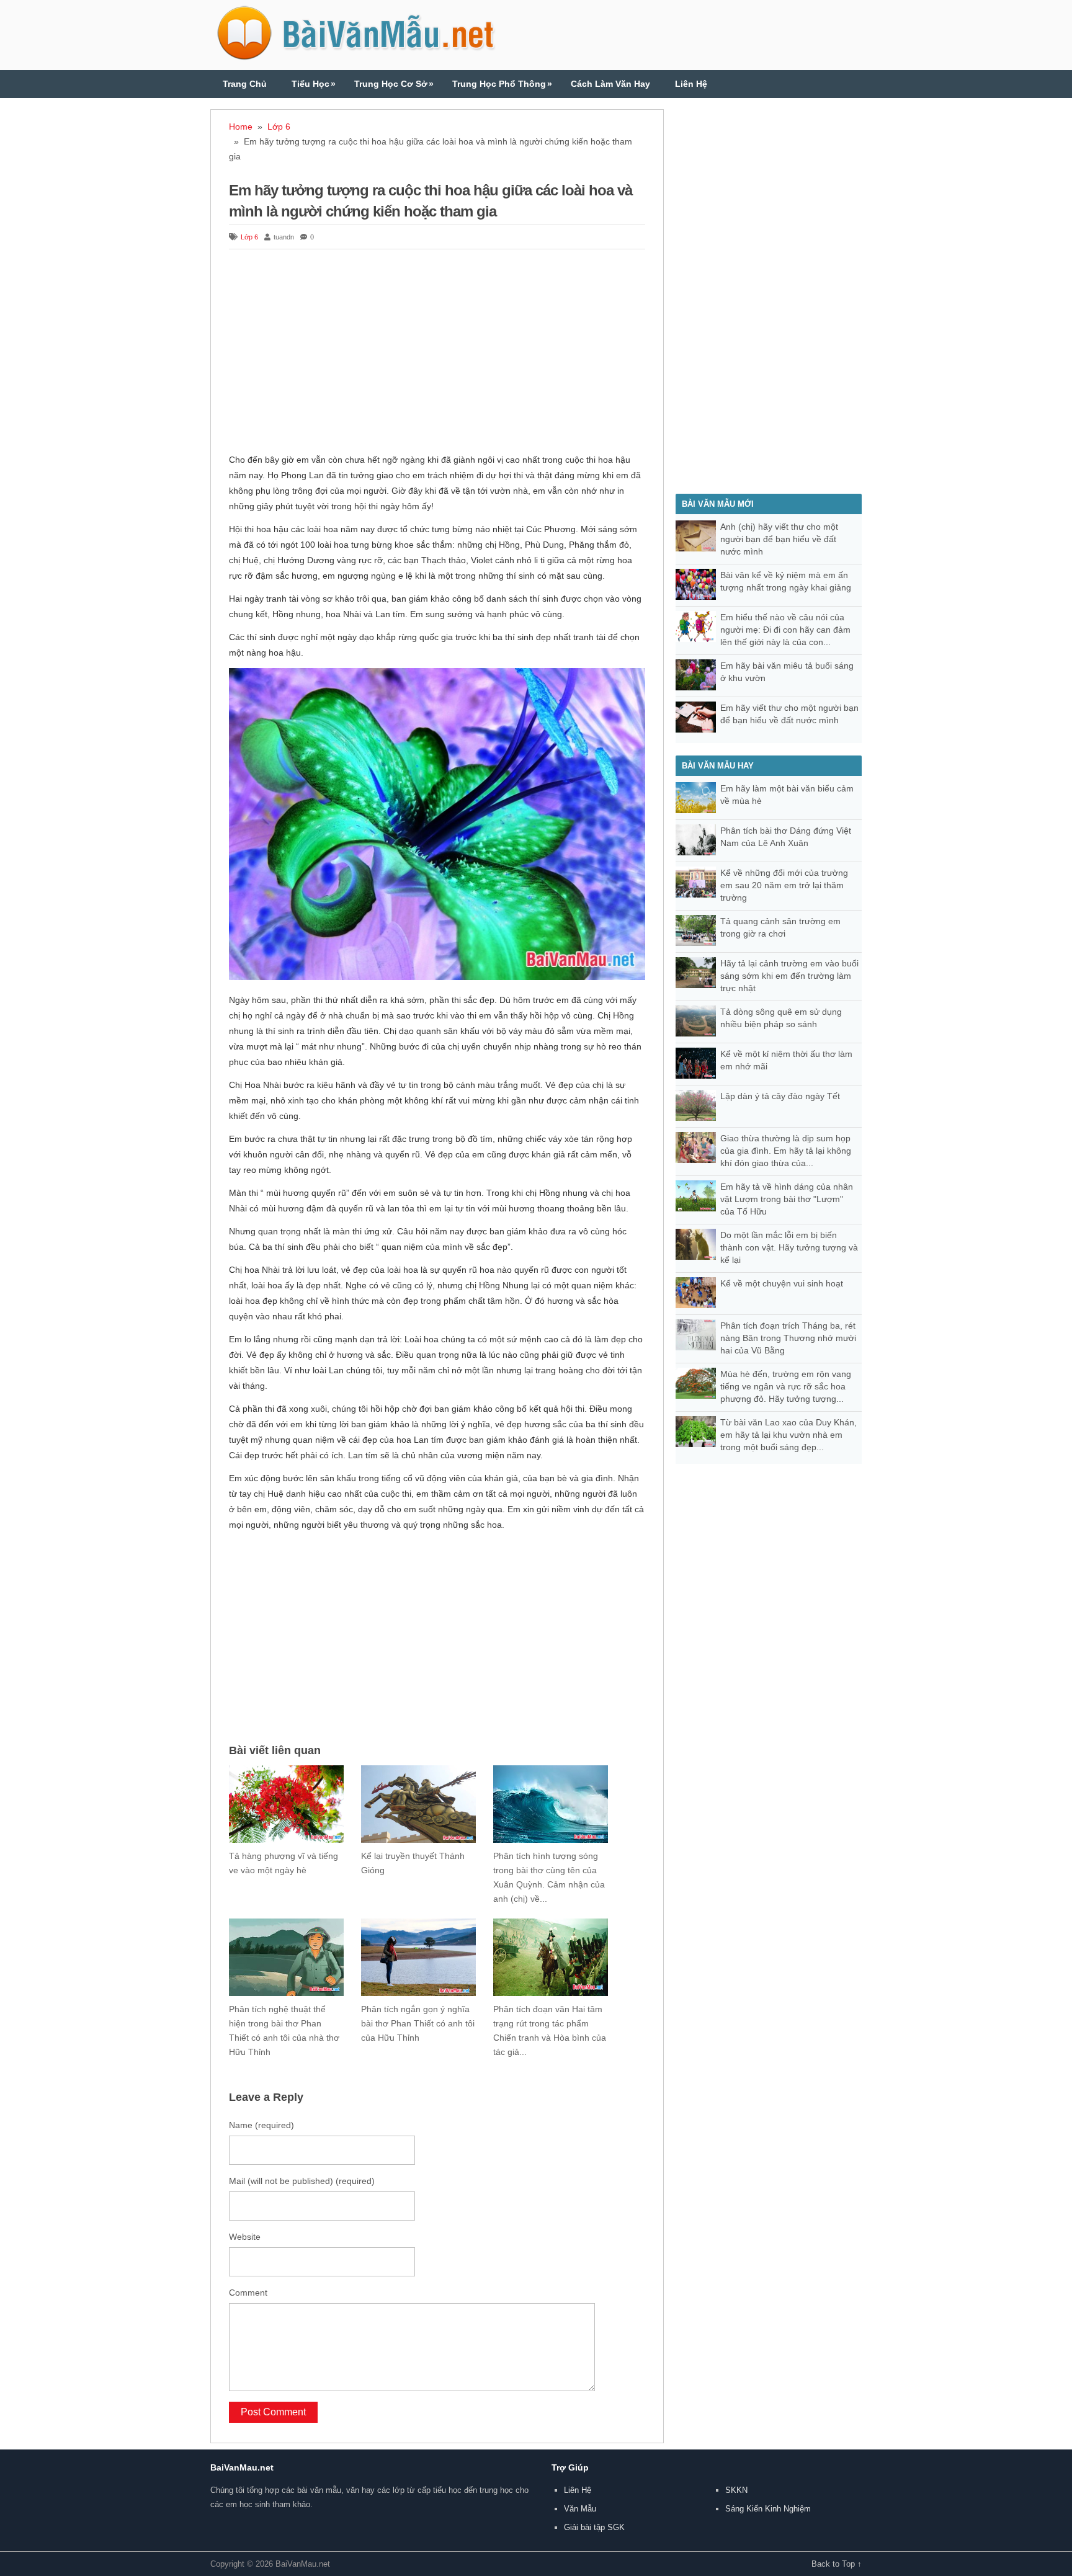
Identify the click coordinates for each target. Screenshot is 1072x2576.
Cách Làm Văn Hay (610, 84)
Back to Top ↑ (837, 2564)
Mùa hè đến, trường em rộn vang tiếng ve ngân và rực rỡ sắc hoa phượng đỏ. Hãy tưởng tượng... (786, 1386)
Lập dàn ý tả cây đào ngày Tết (780, 1096)
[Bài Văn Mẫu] (356, 55)
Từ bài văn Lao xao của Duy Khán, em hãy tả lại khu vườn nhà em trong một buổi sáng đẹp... (788, 1435)
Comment (248, 2293)
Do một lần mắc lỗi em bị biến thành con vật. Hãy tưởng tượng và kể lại (789, 1247)
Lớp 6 (279, 127)
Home (241, 127)
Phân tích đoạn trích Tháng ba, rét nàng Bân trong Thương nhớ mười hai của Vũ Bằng (788, 1338)
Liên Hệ (691, 84)
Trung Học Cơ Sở (394, 84)
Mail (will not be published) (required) (302, 2181)
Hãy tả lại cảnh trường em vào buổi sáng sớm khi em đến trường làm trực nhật (789, 976)
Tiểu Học (314, 84)
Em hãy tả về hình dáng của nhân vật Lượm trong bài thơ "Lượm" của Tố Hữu (787, 1199)
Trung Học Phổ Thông (502, 84)
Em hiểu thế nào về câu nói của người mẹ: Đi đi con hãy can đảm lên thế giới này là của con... (785, 630)
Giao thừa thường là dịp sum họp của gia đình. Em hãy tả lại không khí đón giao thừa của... (786, 1151)
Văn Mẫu (580, 2509)
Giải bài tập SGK (594, 2527)
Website (245, 2237)
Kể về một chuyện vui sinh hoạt (782, 1283)
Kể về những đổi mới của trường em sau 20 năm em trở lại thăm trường (784, 885)
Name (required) (261, 2125)
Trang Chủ (245, 84)
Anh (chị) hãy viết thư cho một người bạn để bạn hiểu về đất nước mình (779, 539)
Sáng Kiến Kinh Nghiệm (768, 2509)
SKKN (736, 2490)
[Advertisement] (437, 353)
